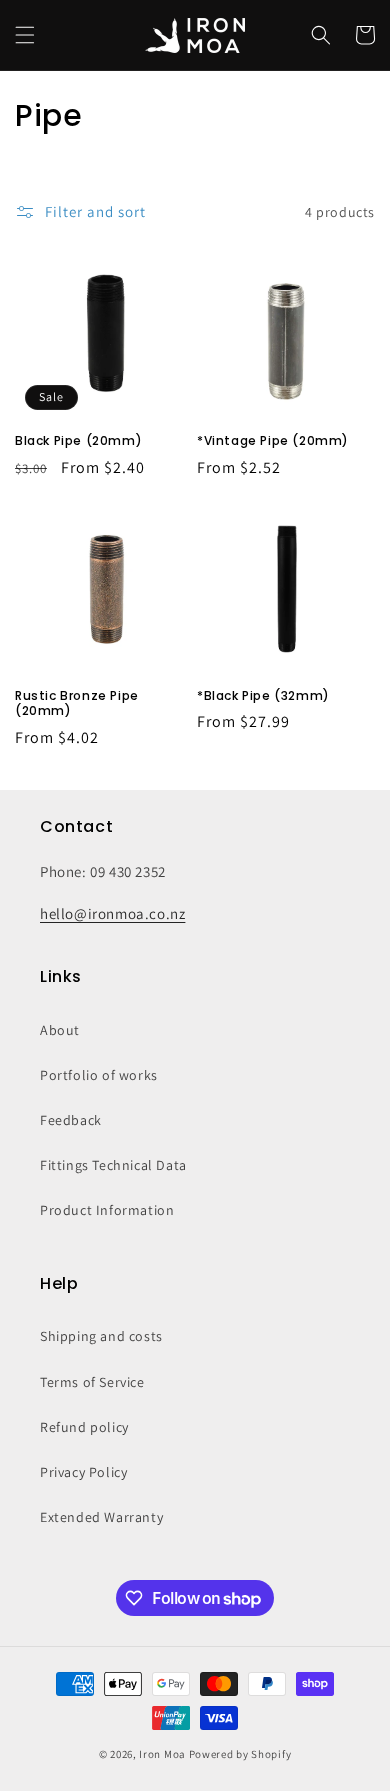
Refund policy (84, 1427)
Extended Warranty (101, 1517)
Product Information (107, 1210)
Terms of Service (92, 1382)
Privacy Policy (83, 1472)
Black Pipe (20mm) (78, 441)
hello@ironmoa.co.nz (112, 913)
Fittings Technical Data (113, 1165)
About (60, 1030)
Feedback (71, 1120)
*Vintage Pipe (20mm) (273, 441)
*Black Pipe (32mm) (263, 696)
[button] (25, 35)
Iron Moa (162, 1754)
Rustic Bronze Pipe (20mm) (77, 703)
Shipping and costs (101, 1336)
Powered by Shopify (240, 1754)
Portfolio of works (99, 1075)
